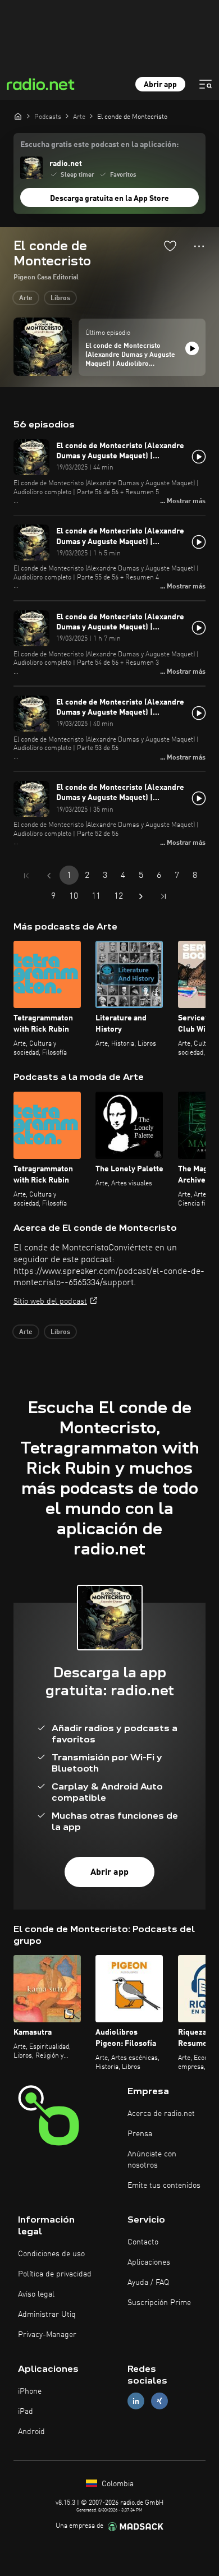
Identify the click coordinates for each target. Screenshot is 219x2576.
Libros (60, 298)
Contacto (143, 2242)
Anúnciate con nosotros (152, 2160)
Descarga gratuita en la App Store (109, 199)
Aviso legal (36, 2294)
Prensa (140, 2134)
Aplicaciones (149, 2262)
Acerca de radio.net (161, 2114)
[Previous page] (49, 876)
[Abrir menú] (206, 84)
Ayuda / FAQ (148, 2283)
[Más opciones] (199, 246)
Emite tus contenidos (164, 2186)
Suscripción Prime (159, 2303)
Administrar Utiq (47, 2315)
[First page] (26, 876)
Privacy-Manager (47, 2335)
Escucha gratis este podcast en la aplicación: (99, 145)
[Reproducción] (192, 348)
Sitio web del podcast (50, 1301)
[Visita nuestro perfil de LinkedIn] (136, 2401)
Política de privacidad (55, 2274)
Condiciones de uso (51, 2254)
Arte (26, 298)
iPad (26, 2412)
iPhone (30, 2391)
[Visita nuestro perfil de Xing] (159, 2401)
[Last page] (163, 896)
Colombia (117, 2484)
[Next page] (141, 896)
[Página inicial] (18, 116)
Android (31, 2432)
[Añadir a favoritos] (170, 246)
